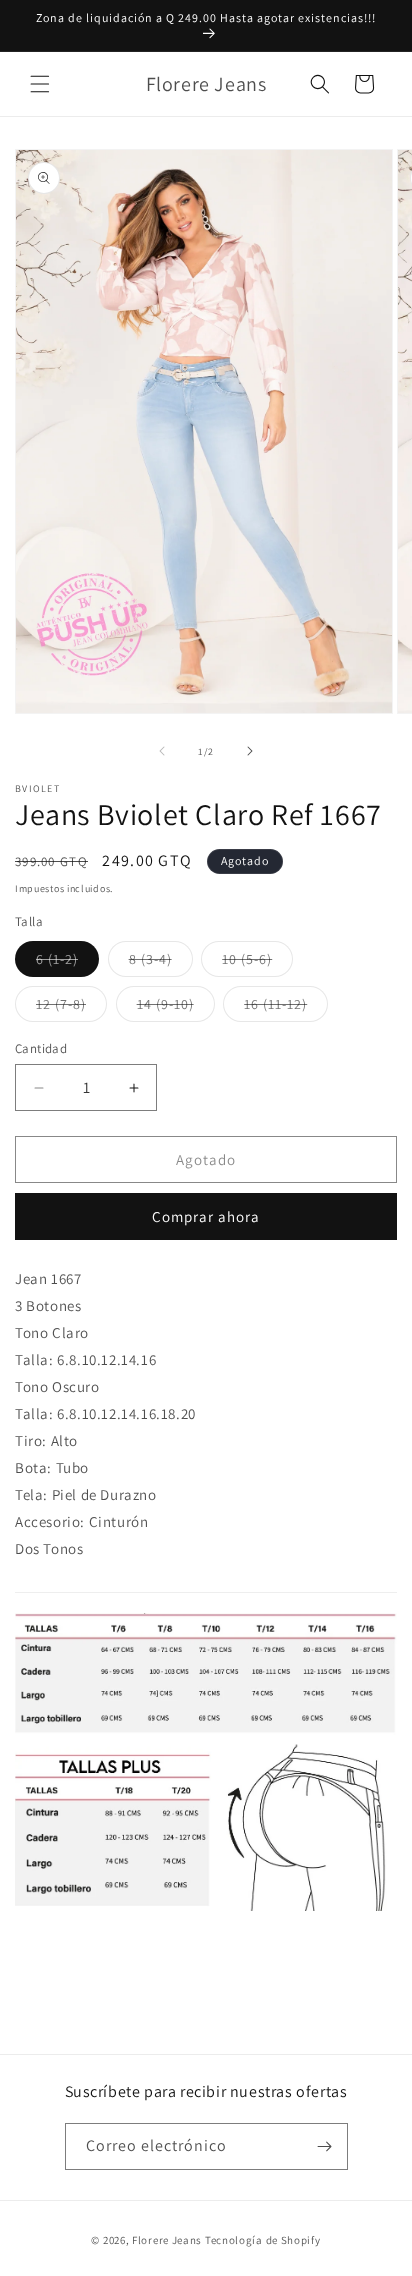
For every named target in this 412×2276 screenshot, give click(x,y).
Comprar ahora (206, 1216)
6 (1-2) (67, 963)
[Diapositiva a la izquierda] (162, 751)
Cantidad (41, 1048)
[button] (40, 84)
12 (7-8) (71, 1008)
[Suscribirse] (325, 2146)
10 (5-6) (257, 963)
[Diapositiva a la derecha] (250, 751)
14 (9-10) (176, 1008)
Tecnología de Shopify (263, 2240)
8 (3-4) (161, 963)
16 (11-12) (286, 1008)
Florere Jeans (167, 2240)
